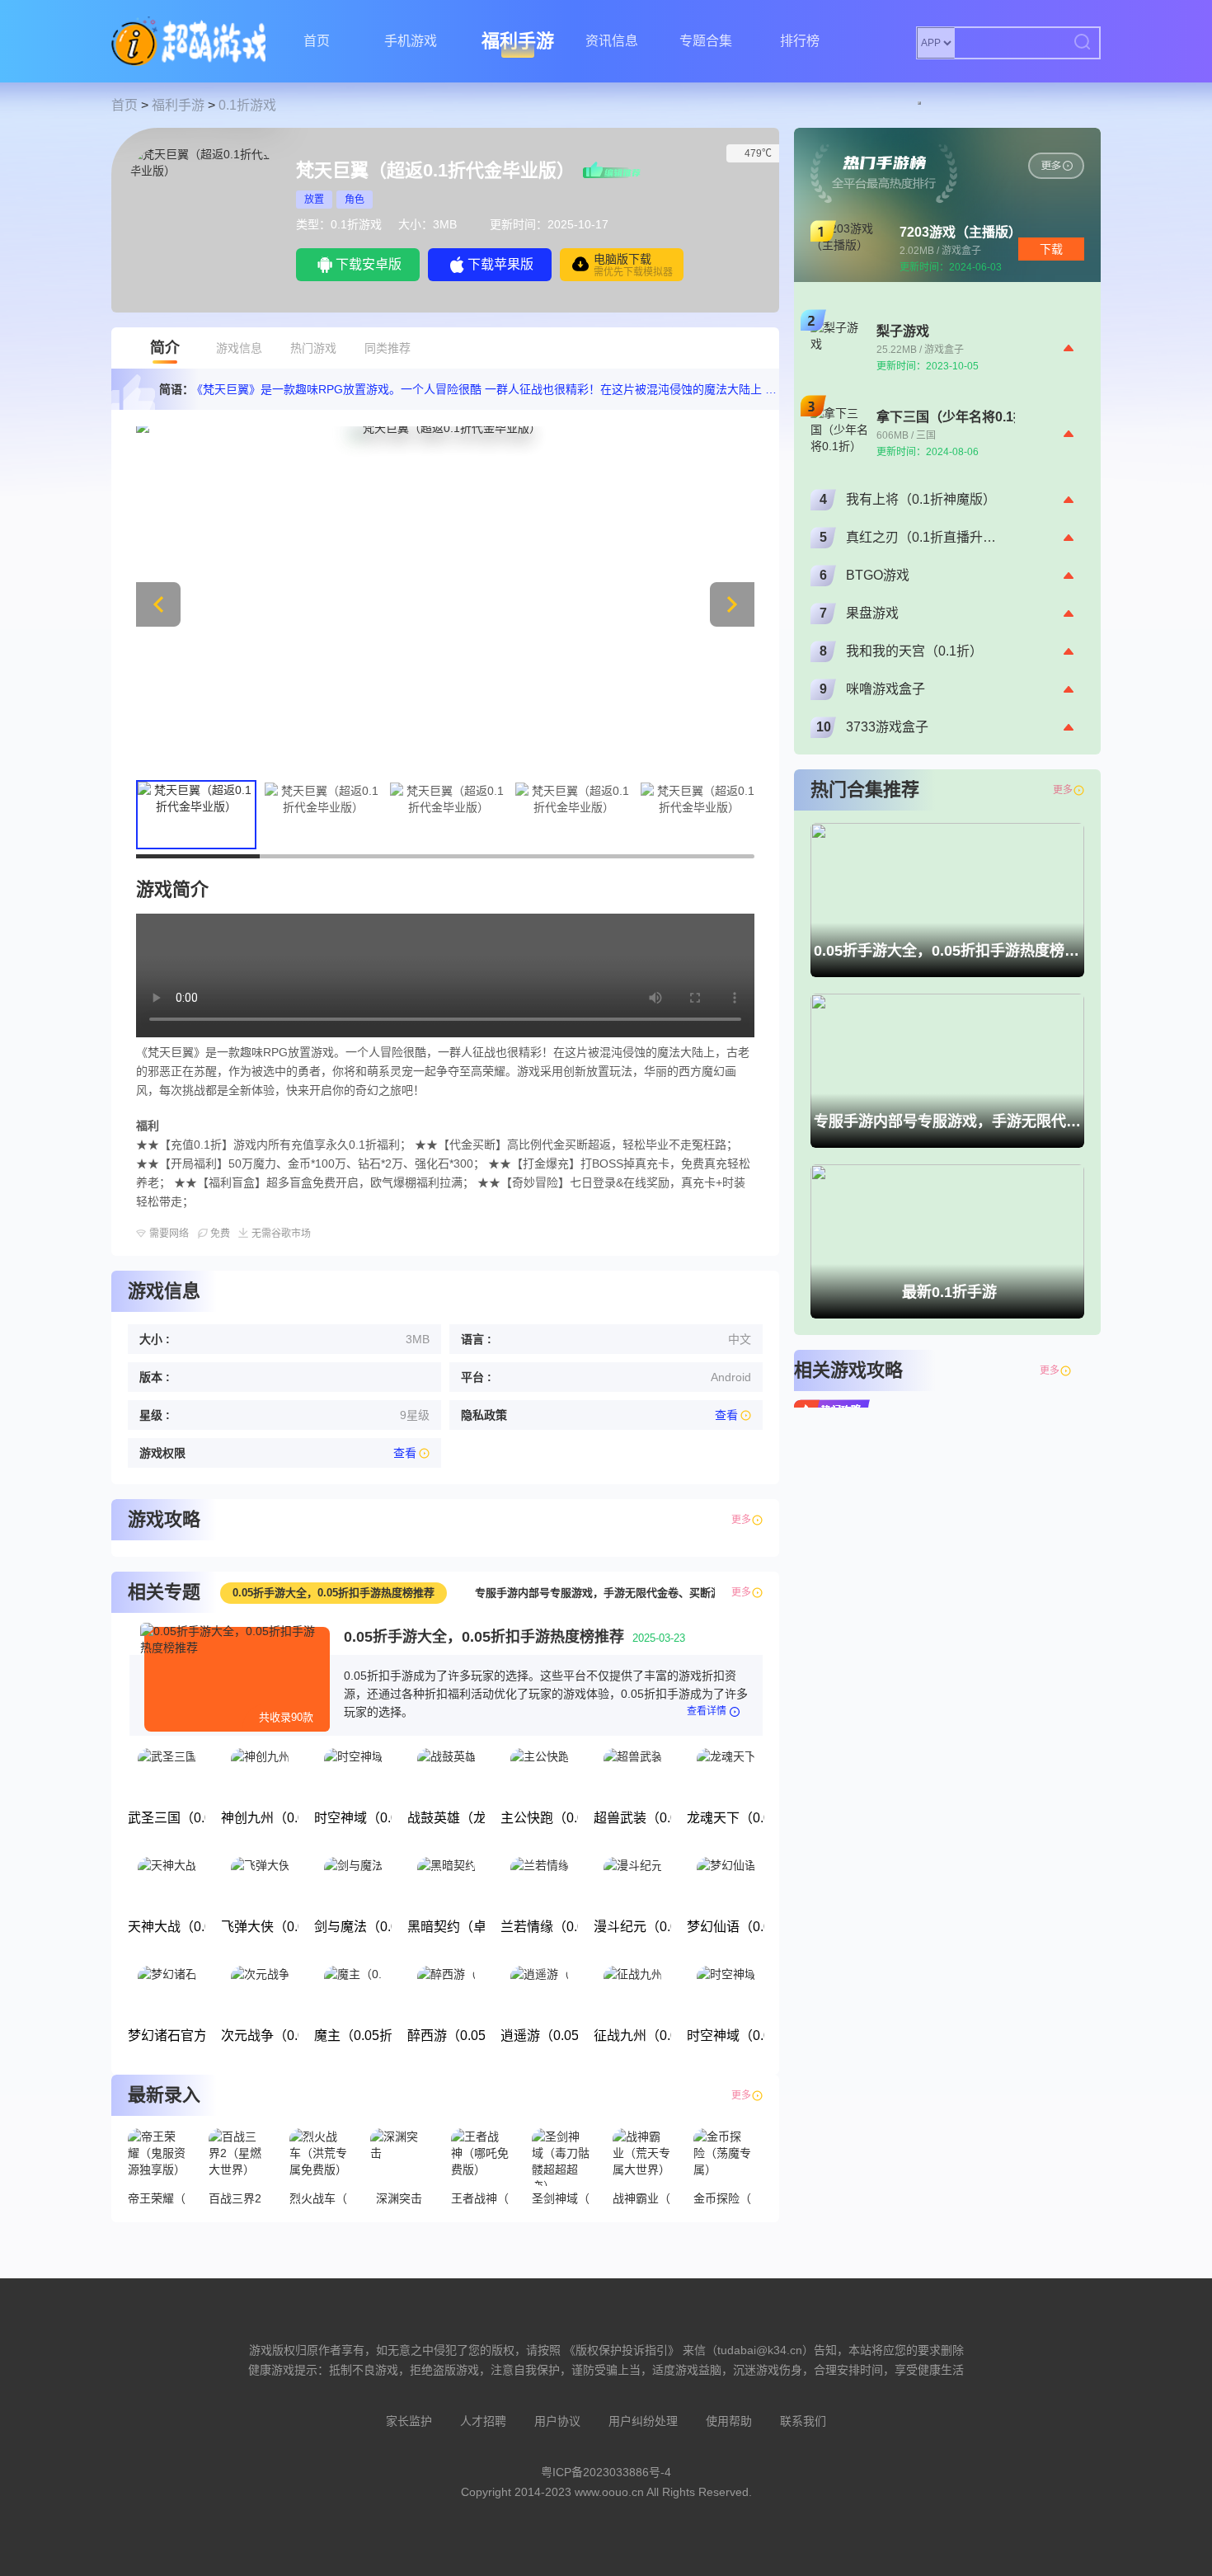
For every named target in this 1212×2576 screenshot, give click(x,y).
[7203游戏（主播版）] (1056, 166)
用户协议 (557, 2421)
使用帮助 (729, 2421)
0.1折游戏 (247, 105)
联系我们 (803, 2421)
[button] (732, 604)
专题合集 (706, 41)
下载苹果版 (500, 264)
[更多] (1078, 1370)
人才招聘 (483, 2421)
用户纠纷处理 (643, 2421)
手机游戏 (411, 41)
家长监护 (409, 2421)
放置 (314, 200)
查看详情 (707, 1711)
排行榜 (800, 41)
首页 (317, 41)
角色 (355, 200)
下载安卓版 (369, 264)
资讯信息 (612, 41)
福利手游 (518, 41)
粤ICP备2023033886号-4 (606, 2472)
